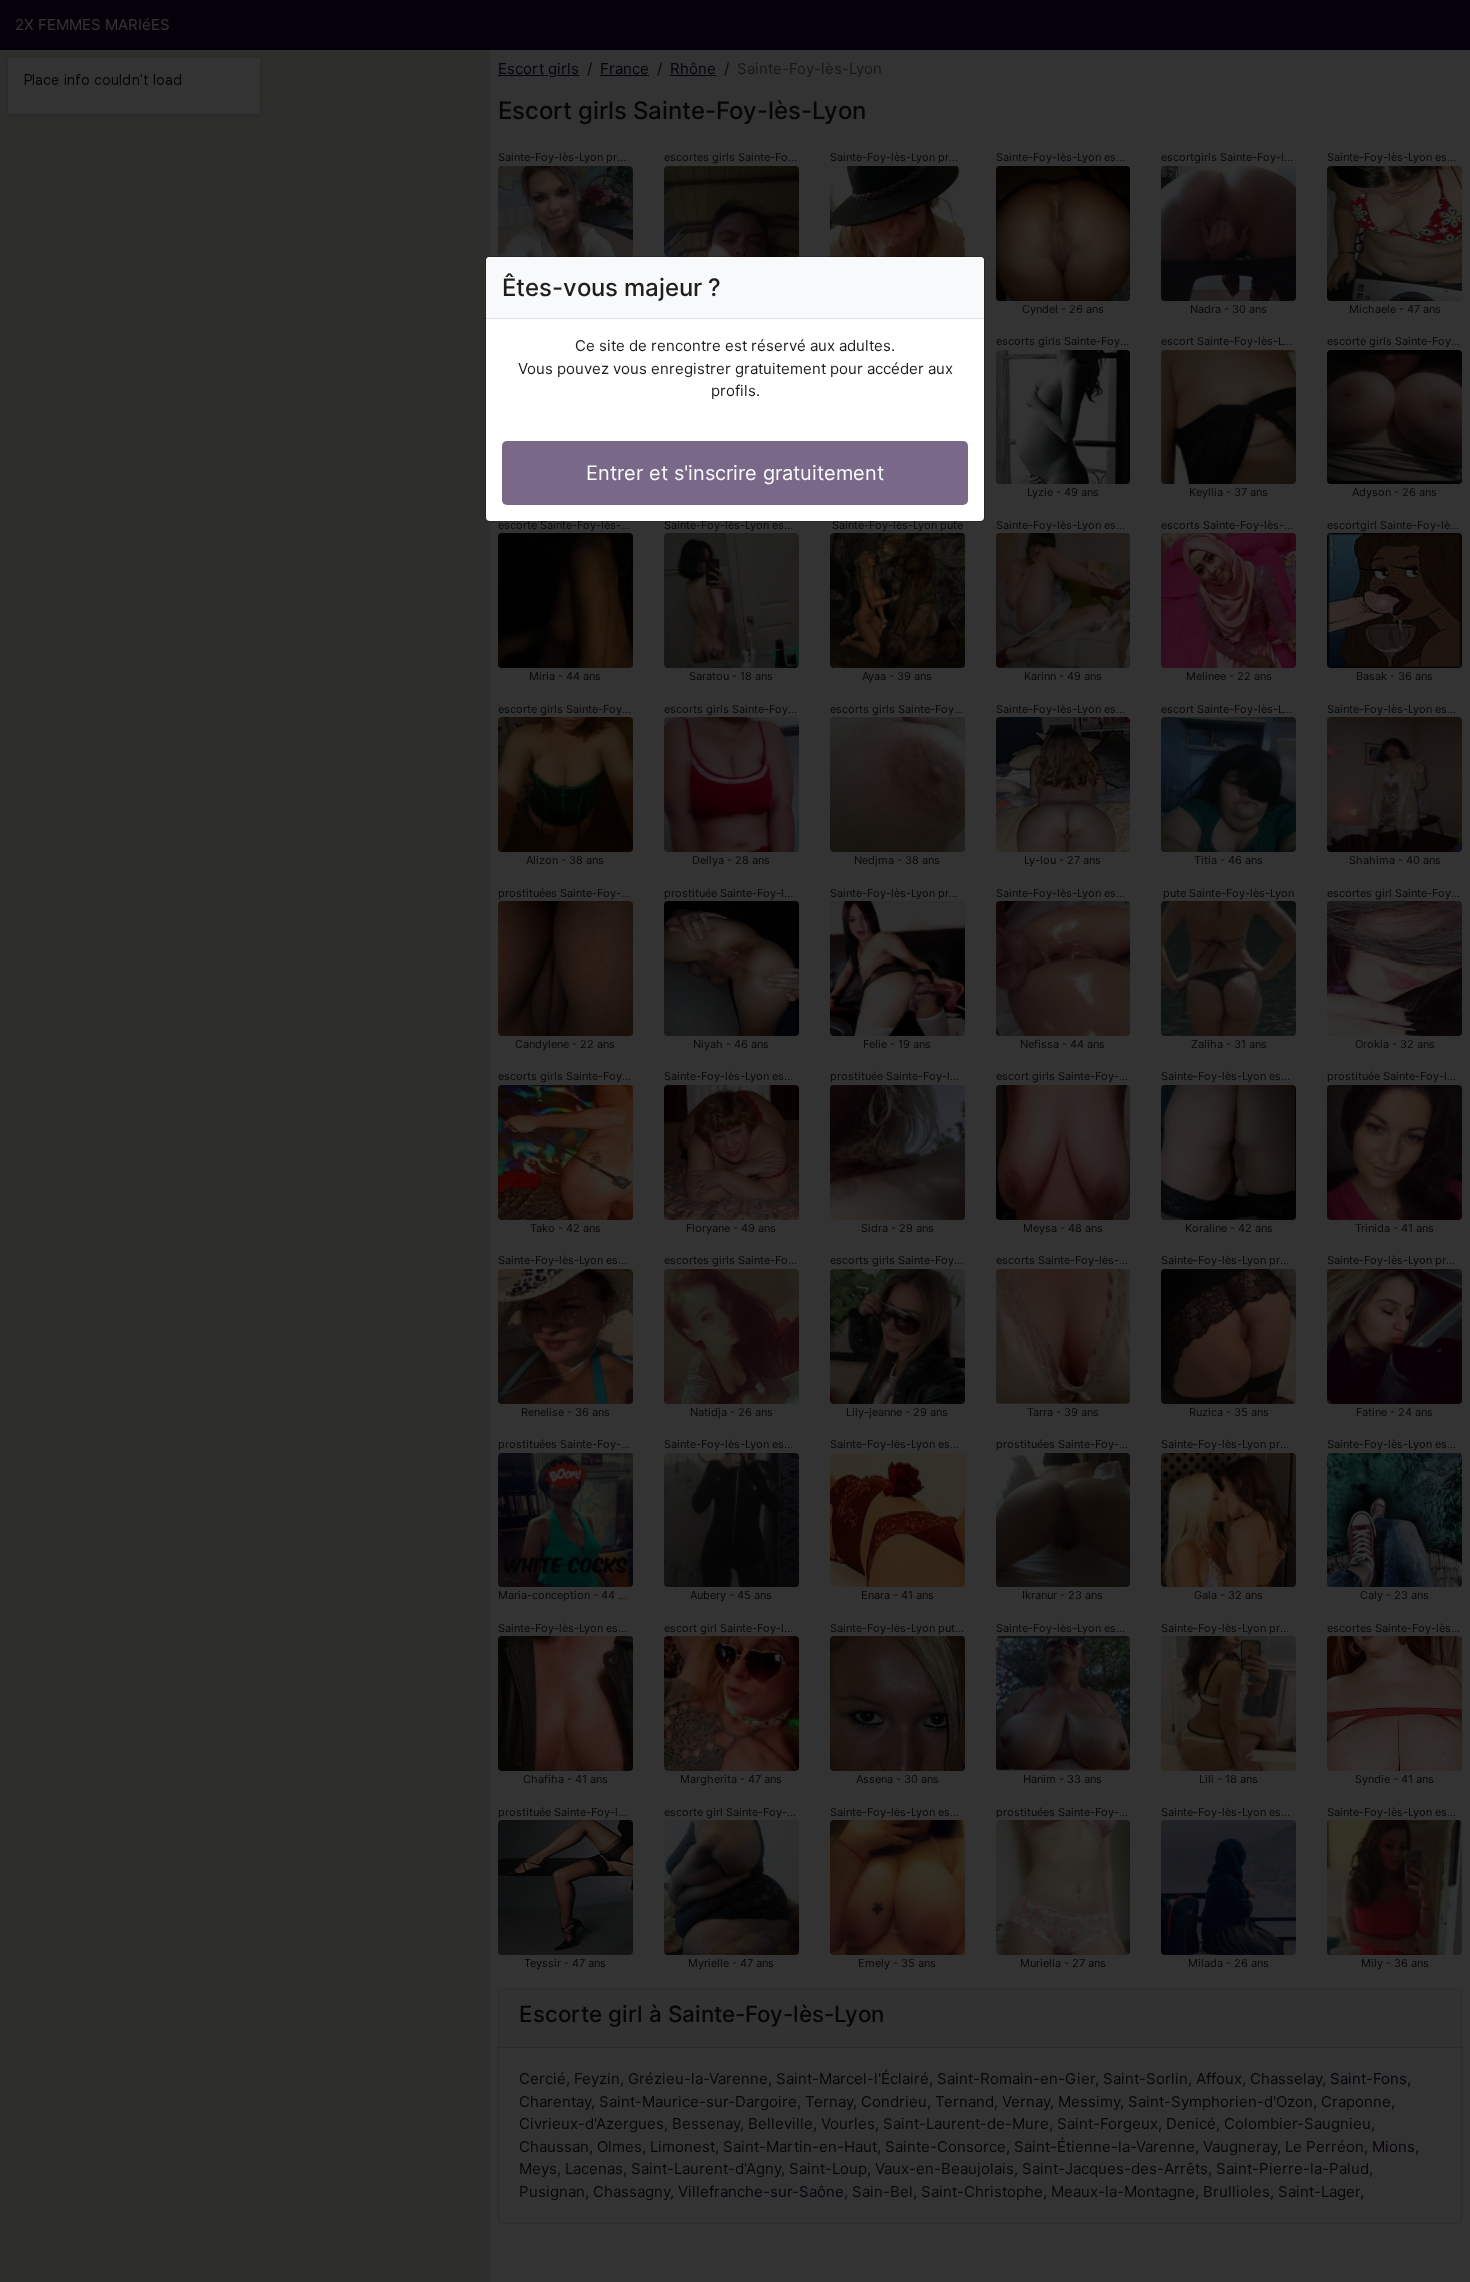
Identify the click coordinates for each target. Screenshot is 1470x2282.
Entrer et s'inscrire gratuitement (735, 473)
